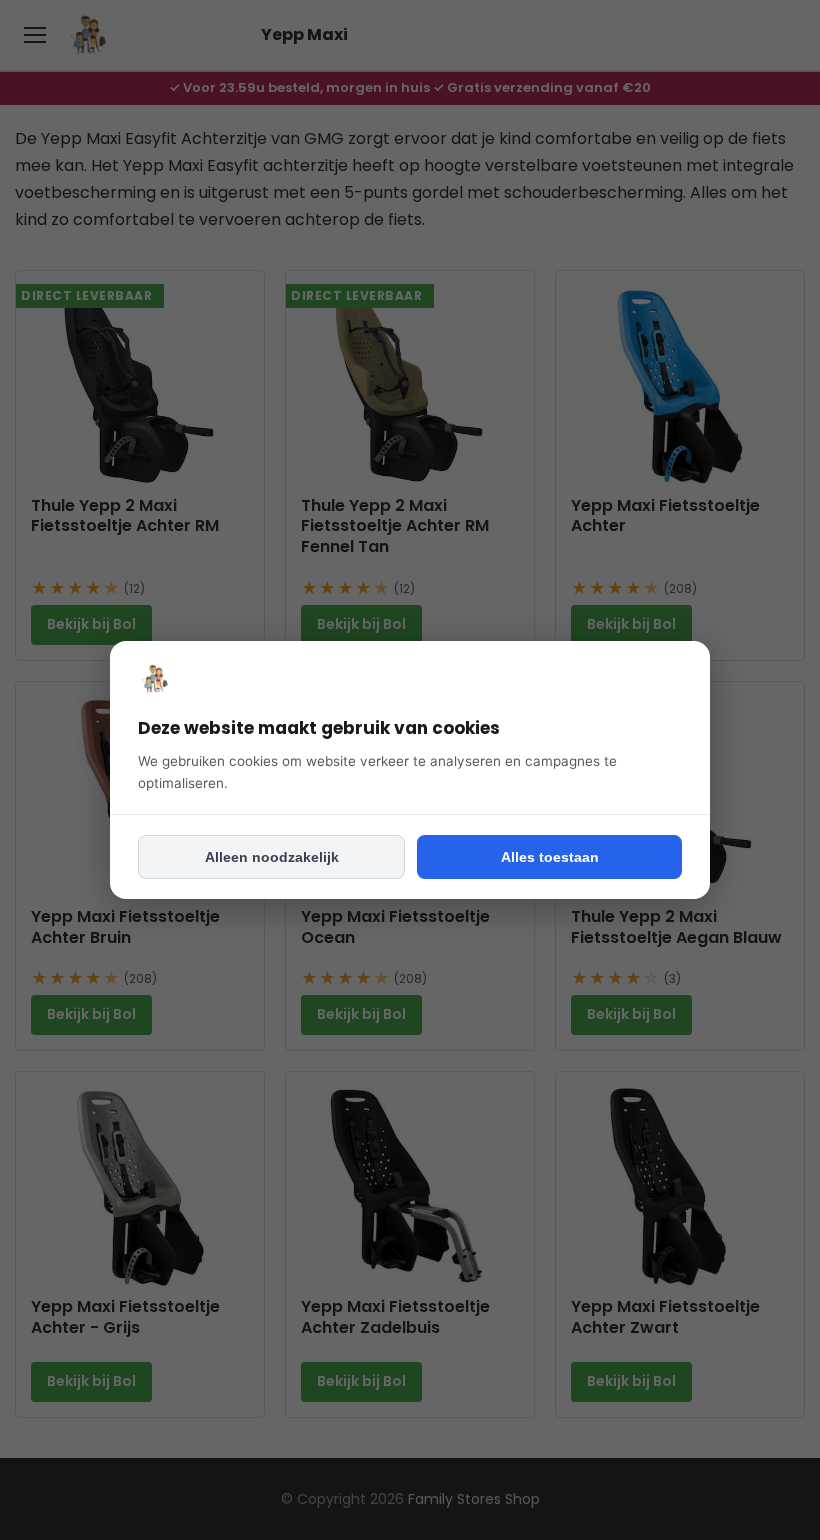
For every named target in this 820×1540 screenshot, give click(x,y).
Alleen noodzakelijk (272, 857)
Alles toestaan (550, 857)
